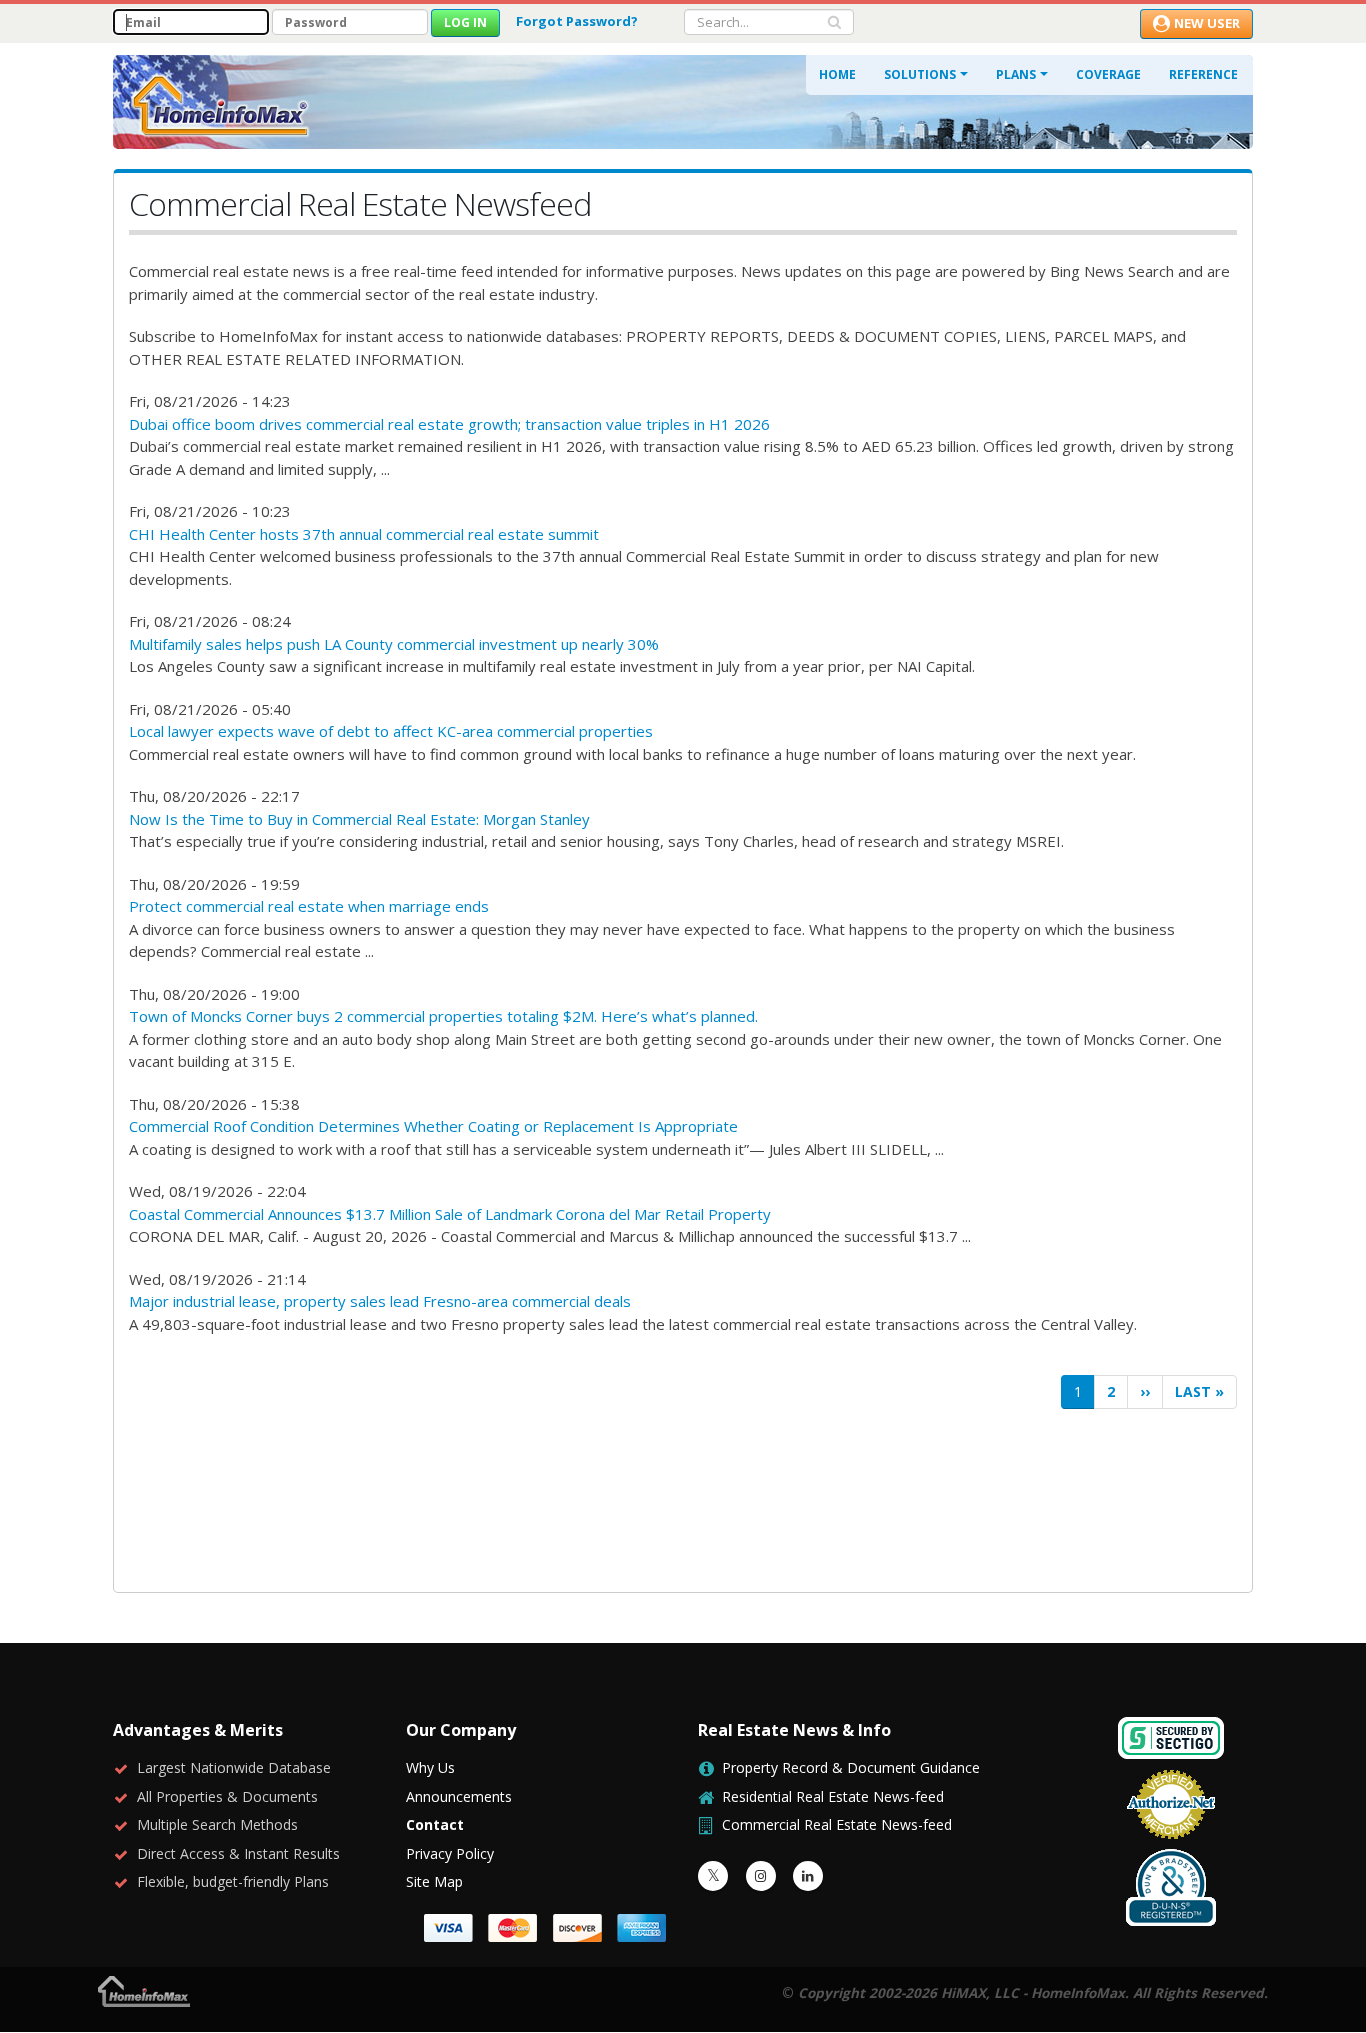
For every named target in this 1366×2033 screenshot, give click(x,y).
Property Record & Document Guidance (851, 1767)
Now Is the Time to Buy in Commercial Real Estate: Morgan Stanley (359, 819)
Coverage (1108, 74)
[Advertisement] (683, 1500)
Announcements (459, 1796)
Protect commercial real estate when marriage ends (309, 906)
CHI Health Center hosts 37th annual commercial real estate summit (364, 534)
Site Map (434, 1881)
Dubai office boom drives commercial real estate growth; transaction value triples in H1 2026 (449, 424)
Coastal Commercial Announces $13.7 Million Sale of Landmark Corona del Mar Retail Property (450, 1214)
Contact (435, 1824)
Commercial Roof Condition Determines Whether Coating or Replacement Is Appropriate (433, 1126)
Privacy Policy (450, 1853)
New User (1207, 23)
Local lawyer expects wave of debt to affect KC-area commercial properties (391, 731)
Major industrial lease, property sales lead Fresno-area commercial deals (380, 1301)
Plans (1016, 74)
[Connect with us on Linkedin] (808, 1876)
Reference (1203, 74)
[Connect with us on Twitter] (713, 1876)
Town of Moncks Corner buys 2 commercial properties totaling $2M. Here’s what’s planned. (443, 1016)
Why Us (430, 1767)
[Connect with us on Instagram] (761, 1876)
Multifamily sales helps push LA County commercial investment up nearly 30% (394, 644)
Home (837, 74)
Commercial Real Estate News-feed (837, 1824)
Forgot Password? (577, 21)
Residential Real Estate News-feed (833, 1796)
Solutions (920, 74)
